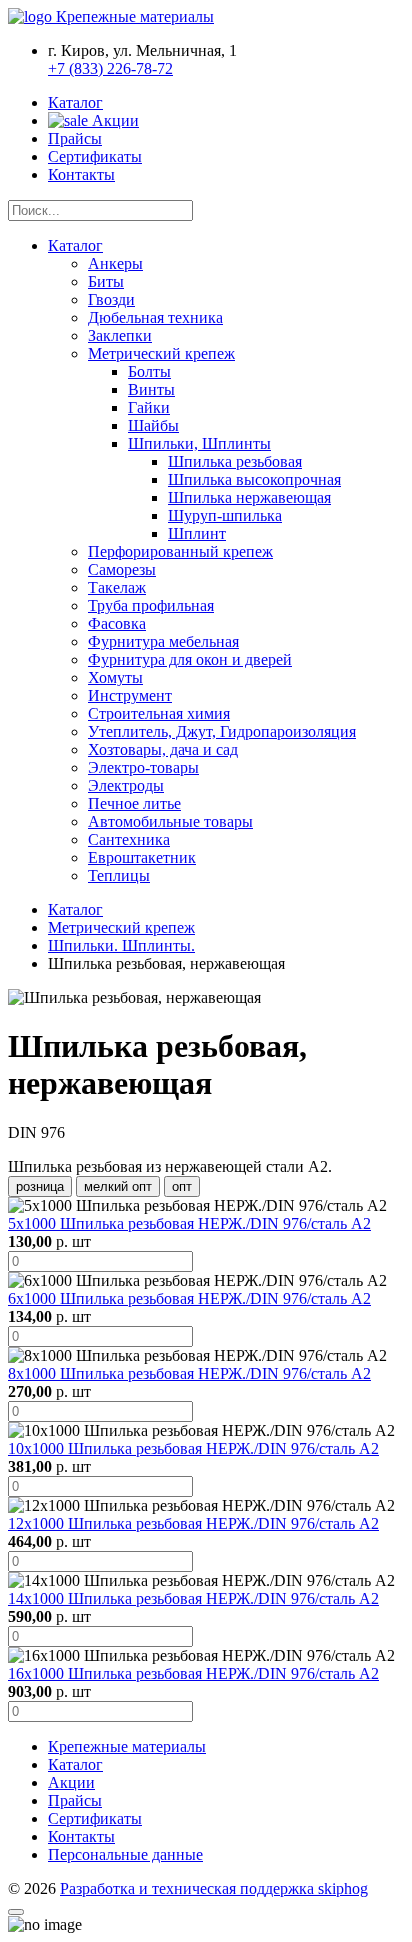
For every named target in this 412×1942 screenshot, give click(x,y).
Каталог (75, 102)
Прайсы (75, 138)
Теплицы (119, 875)
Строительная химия (159, 713)
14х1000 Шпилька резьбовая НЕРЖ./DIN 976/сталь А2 (193, 1598)
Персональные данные (125, 1854)
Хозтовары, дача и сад (163, 749)
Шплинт (197, 533)
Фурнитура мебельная (163, 641)
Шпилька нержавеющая (249, 497)
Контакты (81, 174)
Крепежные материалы (127, 1746)
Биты (106, 281)
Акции (113, 120)
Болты (149, 371)
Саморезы (122, 569)
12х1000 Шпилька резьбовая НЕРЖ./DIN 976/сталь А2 (193, 1523)
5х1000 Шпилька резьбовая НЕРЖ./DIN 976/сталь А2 (189, 1223)
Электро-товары (143, 767)
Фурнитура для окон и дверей (190, 659)
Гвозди (111, 299)
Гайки (149, 407)
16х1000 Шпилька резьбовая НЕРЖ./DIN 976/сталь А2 (193, 1673)
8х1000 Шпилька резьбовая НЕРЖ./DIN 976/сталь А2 (189, 1373)
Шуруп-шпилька (225, 515)
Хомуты (115, 677)
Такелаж (117, 587)
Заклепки (120, 335)
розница (40, 1186)
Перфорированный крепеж (180, 551)
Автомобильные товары (170, 821)
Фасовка (117, 623)
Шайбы (153, 425)
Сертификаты (95, 156)
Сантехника (129, 839)
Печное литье (134, 803)
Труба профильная (151, 605)
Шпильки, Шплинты (199, 443)
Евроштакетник (142, 857)
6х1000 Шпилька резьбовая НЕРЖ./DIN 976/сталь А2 (189, 1298)
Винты (151, 389)
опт (182, 1186)
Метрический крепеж (161, 353)
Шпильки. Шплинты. (121, 945)
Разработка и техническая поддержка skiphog (214, 1888)
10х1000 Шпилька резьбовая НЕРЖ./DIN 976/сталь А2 (193, 1448)
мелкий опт (118, 1186)
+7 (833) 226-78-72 (110, 68)
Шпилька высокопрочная (254, 479)
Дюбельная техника (155, 317)
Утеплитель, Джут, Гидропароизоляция (222, 731)
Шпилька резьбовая (235, 461)
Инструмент (130, 695)
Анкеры (115, 263)
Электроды (126, 785)
